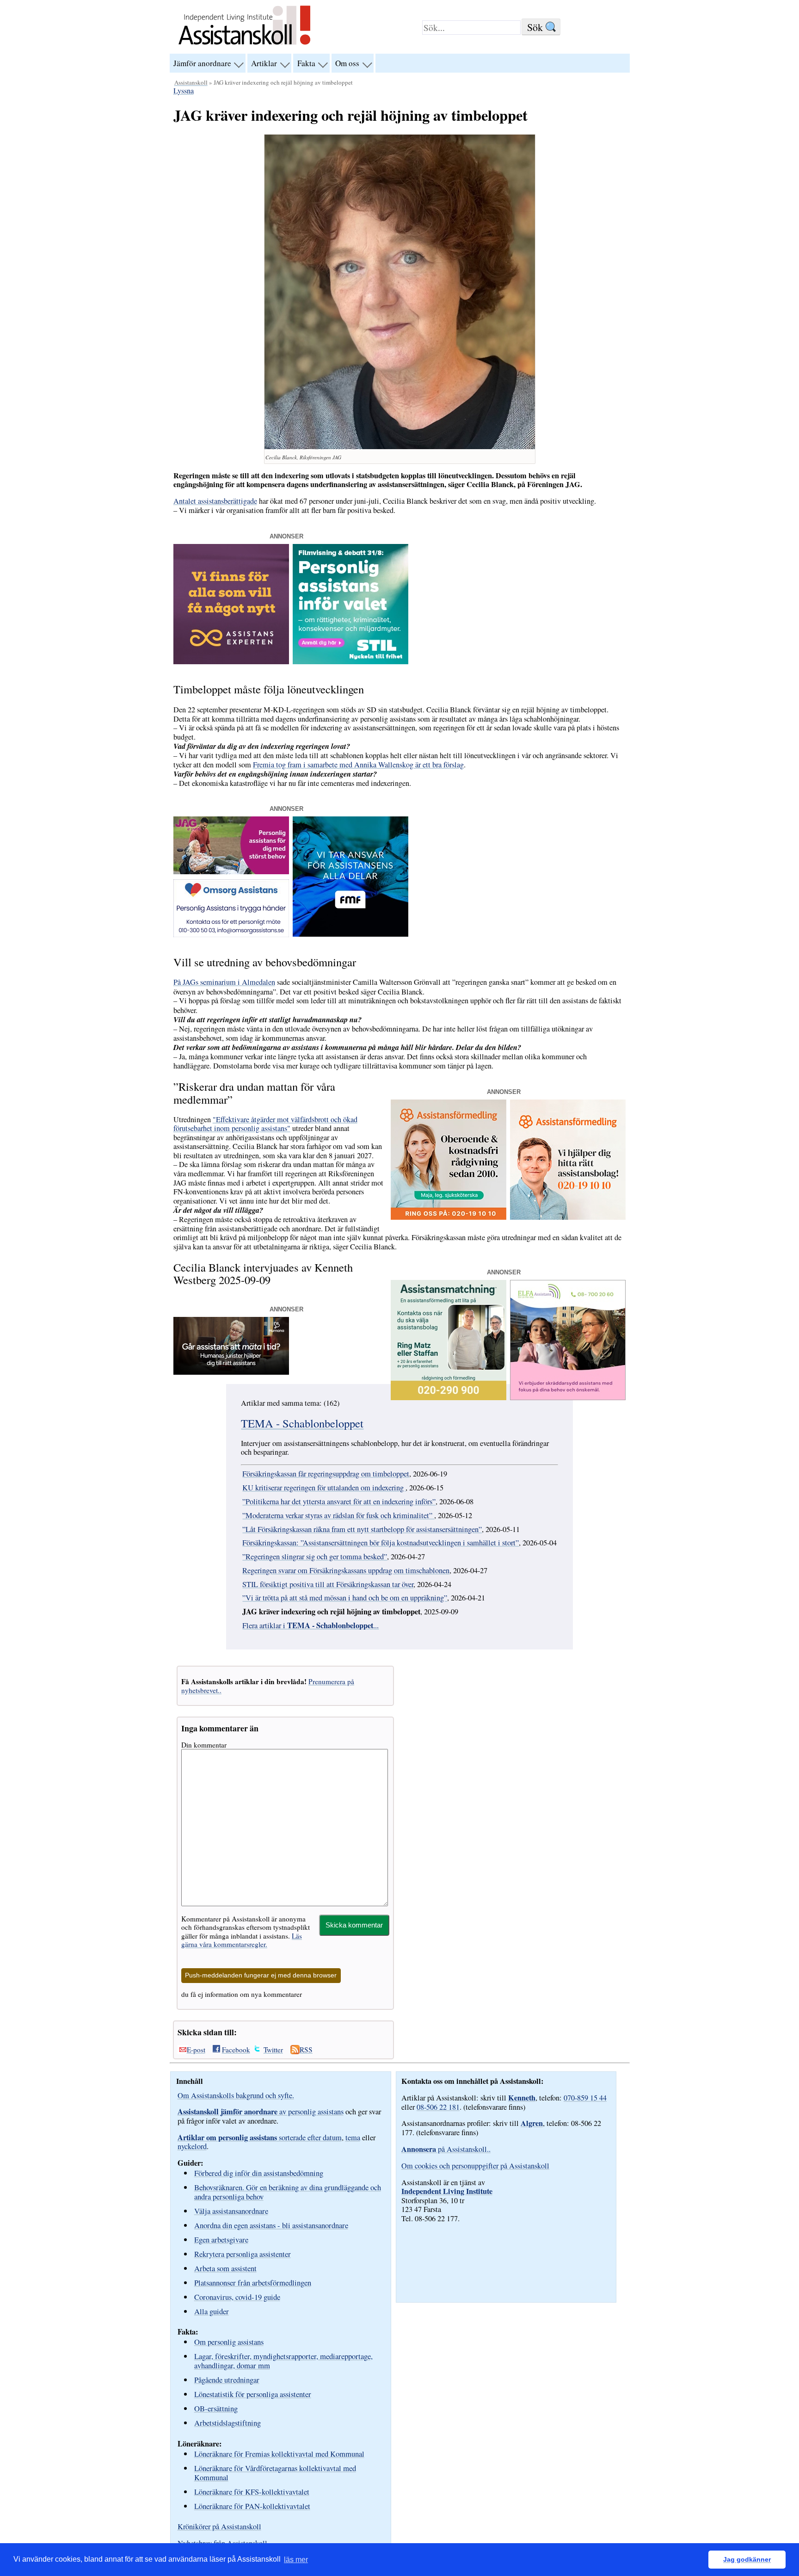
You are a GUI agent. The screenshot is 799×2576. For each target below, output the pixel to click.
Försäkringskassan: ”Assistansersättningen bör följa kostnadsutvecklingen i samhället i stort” (381, 1543)
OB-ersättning (216, 2408)
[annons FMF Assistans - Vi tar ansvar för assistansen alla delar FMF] (350, 934)
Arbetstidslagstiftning (227, 2423)
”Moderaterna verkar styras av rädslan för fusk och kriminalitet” (338, 1515)
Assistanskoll (191, 82)
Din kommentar (204, 1745)
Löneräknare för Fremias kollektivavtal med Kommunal (279, 2454)
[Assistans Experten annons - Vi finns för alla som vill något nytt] (231, 661)
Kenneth (522, 2098)
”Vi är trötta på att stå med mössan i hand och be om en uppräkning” (345, 1598)
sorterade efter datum (260, 2137)
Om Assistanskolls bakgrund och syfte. (236, 2095)
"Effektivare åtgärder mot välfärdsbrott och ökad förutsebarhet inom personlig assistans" (265, 1124)
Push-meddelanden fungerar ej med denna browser (261, 1975)
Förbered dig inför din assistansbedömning (259, 2173)
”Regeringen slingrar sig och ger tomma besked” (315, 1557)
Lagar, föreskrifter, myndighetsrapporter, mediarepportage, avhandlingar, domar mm (283, 2361)
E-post (196, 2050)
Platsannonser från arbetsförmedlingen (253, 2283)
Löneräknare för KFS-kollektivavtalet (252, 2492)
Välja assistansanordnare (231, 2211)
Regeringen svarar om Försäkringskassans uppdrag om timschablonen (346, 1570)
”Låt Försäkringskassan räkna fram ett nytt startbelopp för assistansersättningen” (362, 1529)
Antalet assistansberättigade (215, 501)
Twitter (273, 2050)
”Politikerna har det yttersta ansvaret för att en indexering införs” (339, 1501)
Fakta (306, 63)
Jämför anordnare (202, 63)
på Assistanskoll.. (446, 2149)
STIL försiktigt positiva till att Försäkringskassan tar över (328, 1584)
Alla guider (212, 2311)
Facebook (236, 2050)
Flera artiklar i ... (310, 1625)
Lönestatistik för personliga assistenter (253, 2394)
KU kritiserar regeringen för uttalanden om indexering (324, 1488)
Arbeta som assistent (225, 2268)
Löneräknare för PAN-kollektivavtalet (252, 2506)
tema (353, 2137)
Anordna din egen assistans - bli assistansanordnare (271, 2225)
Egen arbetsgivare (221, 2239)
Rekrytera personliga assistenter (243, 2254)
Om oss (347, 63)
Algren (532, 2123)
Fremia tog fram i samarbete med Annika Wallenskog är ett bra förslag (358, 765)
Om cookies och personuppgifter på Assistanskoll (475, 2166)
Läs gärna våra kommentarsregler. (242, 1940)
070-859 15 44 (585, 2098)
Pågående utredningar (227, 2380)
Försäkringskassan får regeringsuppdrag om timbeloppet (326, 1474)
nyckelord (192, 2146)
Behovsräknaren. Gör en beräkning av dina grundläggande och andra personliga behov (288, 2192)
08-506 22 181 (438, 2107)
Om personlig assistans (229, 2342)
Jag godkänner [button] (747, 2559)
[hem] (244, 46)
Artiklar (264, 63)
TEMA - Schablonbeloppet (302, 1423)
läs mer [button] (296, 2560)
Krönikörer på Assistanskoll (219, 2527)
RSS (306, 2050)
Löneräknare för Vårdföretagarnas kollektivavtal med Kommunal (275, 2473)
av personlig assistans (261, 2112)
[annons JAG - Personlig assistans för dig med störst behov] (231, 871)
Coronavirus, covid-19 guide (237, 2297)
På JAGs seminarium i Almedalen (224, 982)
